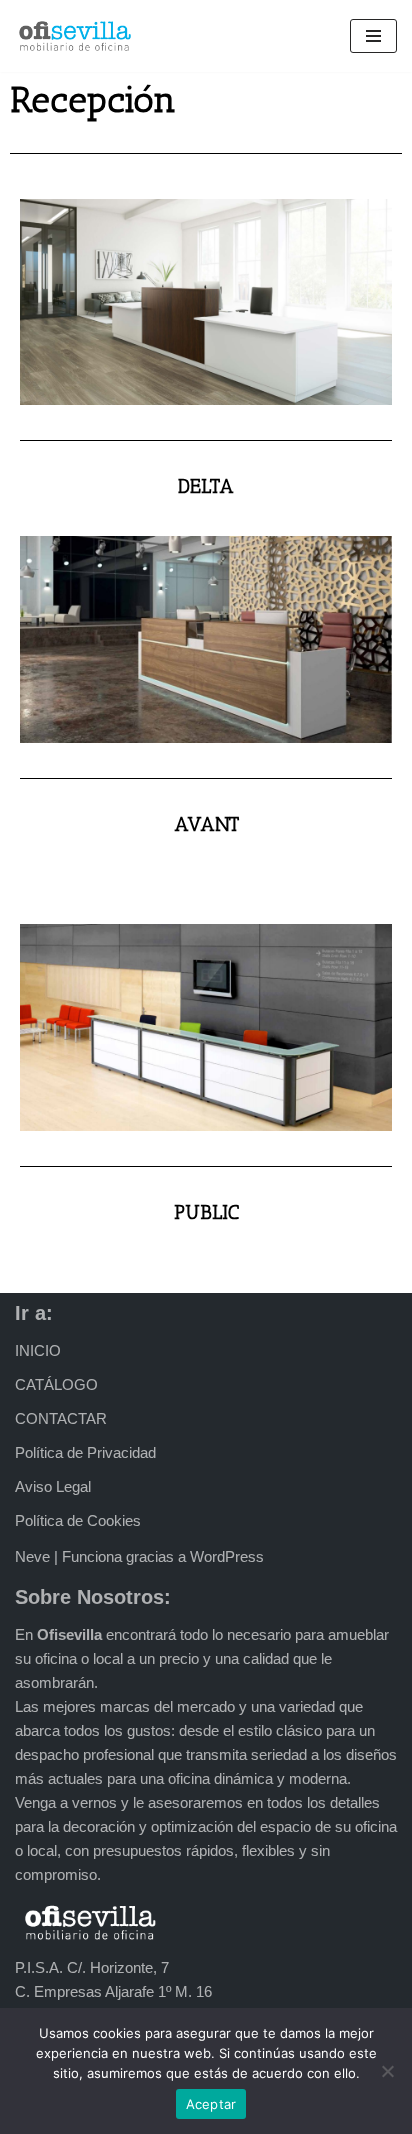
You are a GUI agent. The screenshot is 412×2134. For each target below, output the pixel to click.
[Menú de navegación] (373, 36)
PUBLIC (206, 1212)
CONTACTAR (61, 1418)
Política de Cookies (78, 1520)
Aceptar (211, 2104)
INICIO (38, 1350)
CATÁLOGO (56, 1384)
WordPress (227, 1556)
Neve (32, 1556)
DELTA (206, 486)
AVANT (206, 824)
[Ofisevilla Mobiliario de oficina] (75, 36)
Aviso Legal (53, 1486)
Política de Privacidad (85, 1452)
